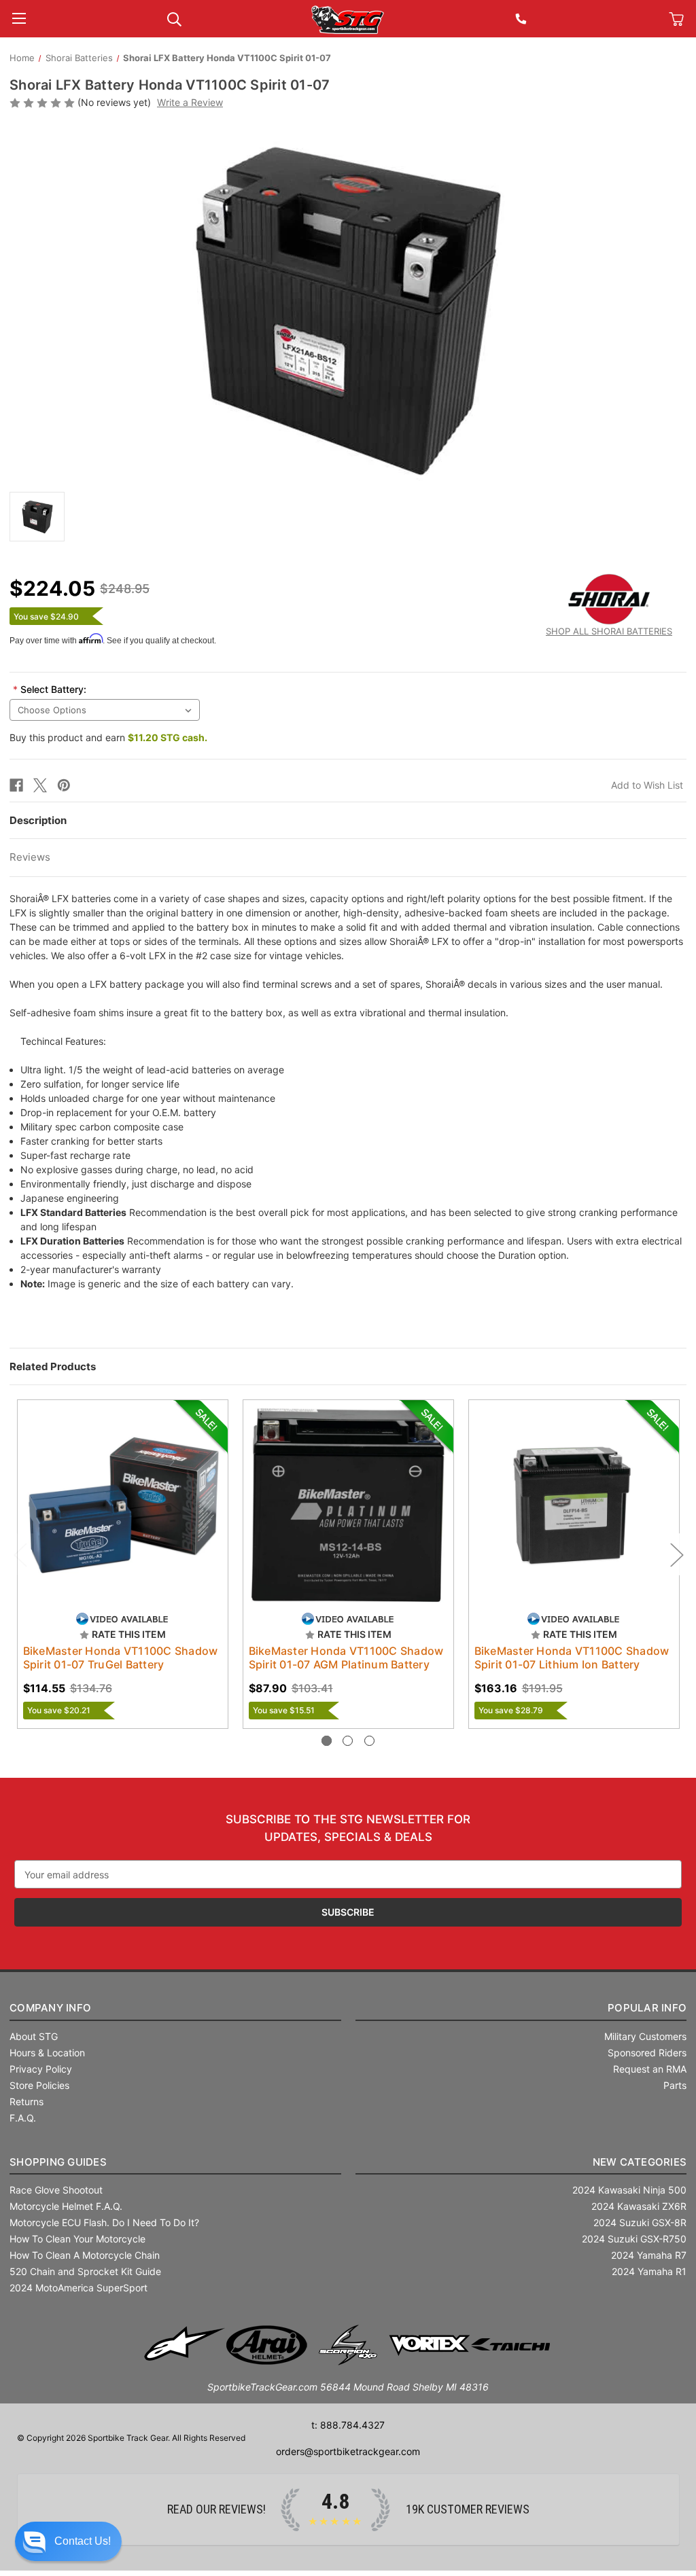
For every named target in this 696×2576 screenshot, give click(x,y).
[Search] (174, 18)
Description (38, 820)
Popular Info (647, 2008)
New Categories (640, 2162)
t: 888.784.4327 (348, 2425)
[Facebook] (16, 785)
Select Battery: (50, 689)
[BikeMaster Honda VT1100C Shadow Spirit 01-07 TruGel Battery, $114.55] (123, 1505)
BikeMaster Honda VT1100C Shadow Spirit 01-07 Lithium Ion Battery (572, 1658)
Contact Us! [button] (83, 2541)
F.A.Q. (23, 2118)
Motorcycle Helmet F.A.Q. (66, 2206)
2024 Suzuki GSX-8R (640, 2222)
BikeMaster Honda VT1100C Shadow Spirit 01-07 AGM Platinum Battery (346, 1658)
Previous (20, 1554)
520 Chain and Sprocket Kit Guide (85, 2271)
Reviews (30, 857)
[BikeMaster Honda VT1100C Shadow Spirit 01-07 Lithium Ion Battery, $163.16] (574, 1505)
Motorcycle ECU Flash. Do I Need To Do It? (104, 2222)
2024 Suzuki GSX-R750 (634, 2239)
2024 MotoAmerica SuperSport (79, 2288)
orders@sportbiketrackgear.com (348, 2451)
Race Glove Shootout (56, 2190)
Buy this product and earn (108, 737)
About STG (34, 2036)
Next (676, 1554)
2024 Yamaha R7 (649, 2255)
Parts (675, 2085)
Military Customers (645, 2036)
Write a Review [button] (190, 102)
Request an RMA (650, 2069)
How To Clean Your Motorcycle (77, 2239)
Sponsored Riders (647, 2053)
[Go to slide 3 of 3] (369, 1741)
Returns (27, 2101)
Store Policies (39, 2085)
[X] (40, 785)
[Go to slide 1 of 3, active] (327, 1741)
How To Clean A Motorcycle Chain (85, 2255)
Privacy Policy (41, 2069)
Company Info (50, 2008)
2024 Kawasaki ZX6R (639, 2206)
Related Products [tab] (53, 1366)
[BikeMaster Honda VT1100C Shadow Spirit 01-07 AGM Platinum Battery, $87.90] (348, 1505)
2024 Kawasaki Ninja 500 (629, 2190)
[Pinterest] (64, 785)
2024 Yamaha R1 (649, 2271)
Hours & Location (47, 2053)
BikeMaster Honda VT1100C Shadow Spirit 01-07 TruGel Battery (121, 1658)
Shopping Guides (58, 2162)
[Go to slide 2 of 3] (348, 1741)
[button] (68, 2541)
